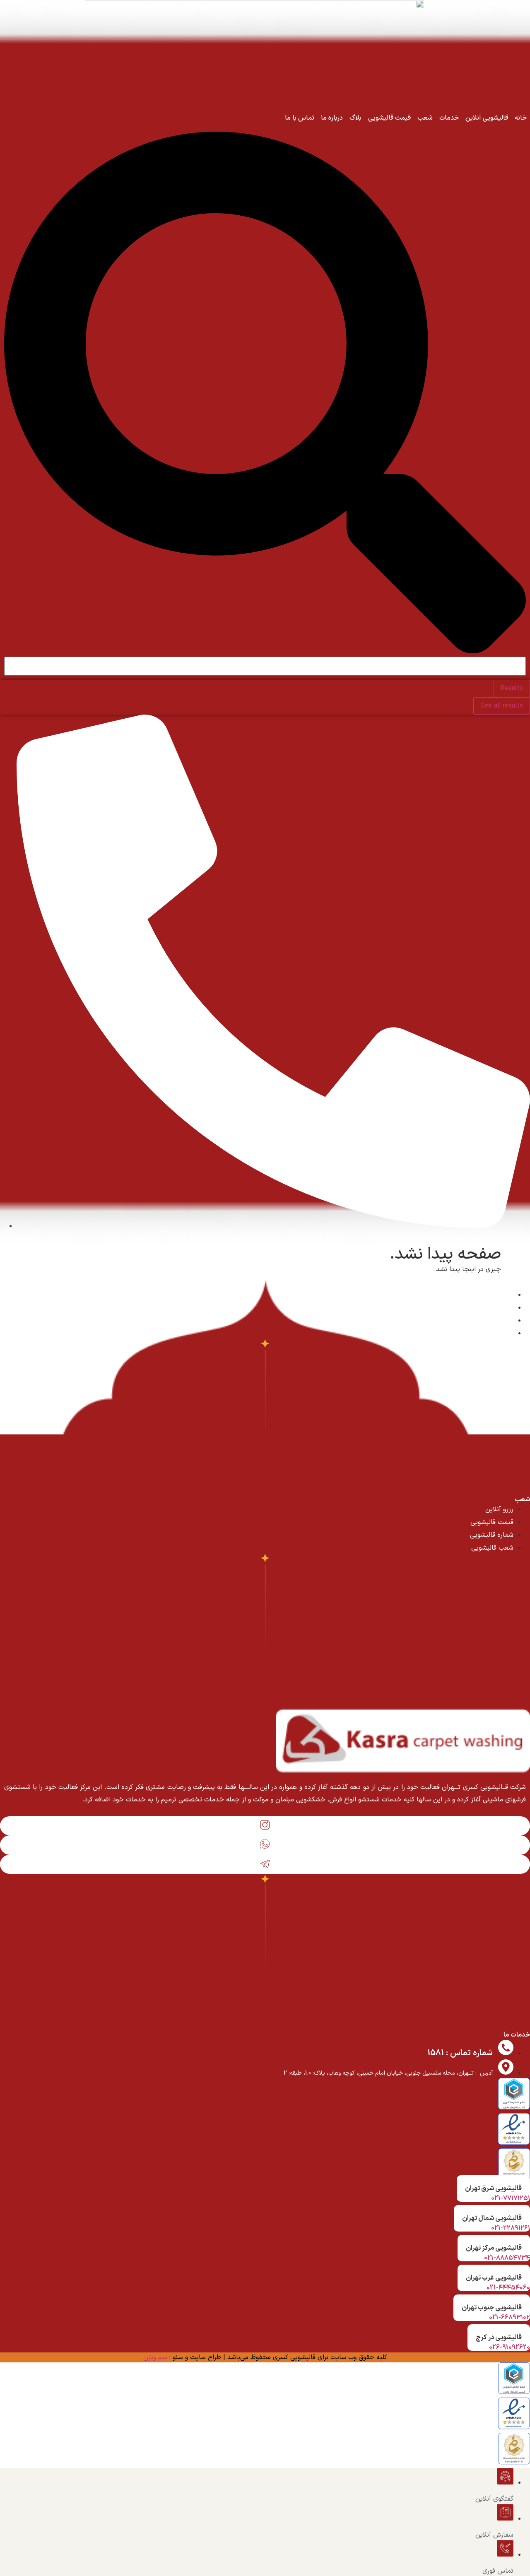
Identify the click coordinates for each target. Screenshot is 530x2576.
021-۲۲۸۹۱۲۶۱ (511, 2228)
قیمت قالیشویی (389, 118)
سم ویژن (155, 2357)
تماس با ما (300, 118)
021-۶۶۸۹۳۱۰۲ (510, 2318)
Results (512, 689)
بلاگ (355, 118)
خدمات (449, 118)
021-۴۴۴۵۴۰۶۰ (508, 2288)
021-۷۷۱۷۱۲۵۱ (511, 2198)
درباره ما (332, 118)
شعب (425, 118)
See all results (502, 706)
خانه (521, 118)
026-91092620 (510, 2347)
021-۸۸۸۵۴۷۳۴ (507, 2258)
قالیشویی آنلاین (487, 118)
